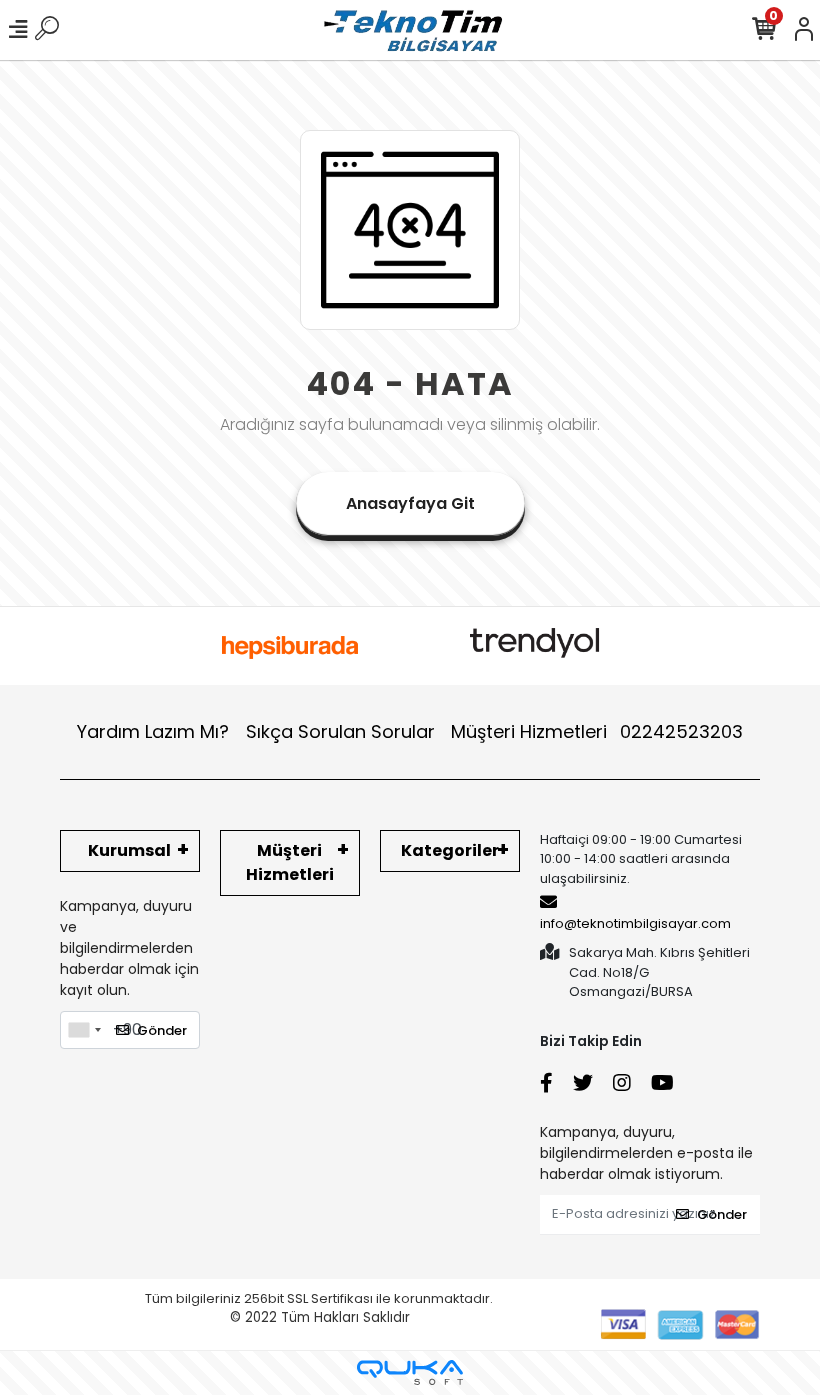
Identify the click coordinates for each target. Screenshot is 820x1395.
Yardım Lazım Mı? (153, 731)
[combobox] (84, 1030)
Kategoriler (450, 850)
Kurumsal (129, 850)
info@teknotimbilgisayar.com (635, 923)
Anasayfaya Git (410, 503)
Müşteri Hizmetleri (597, 731)
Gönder (162, 1030)
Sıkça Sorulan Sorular (340, 731)
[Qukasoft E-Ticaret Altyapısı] (410, 1372)
